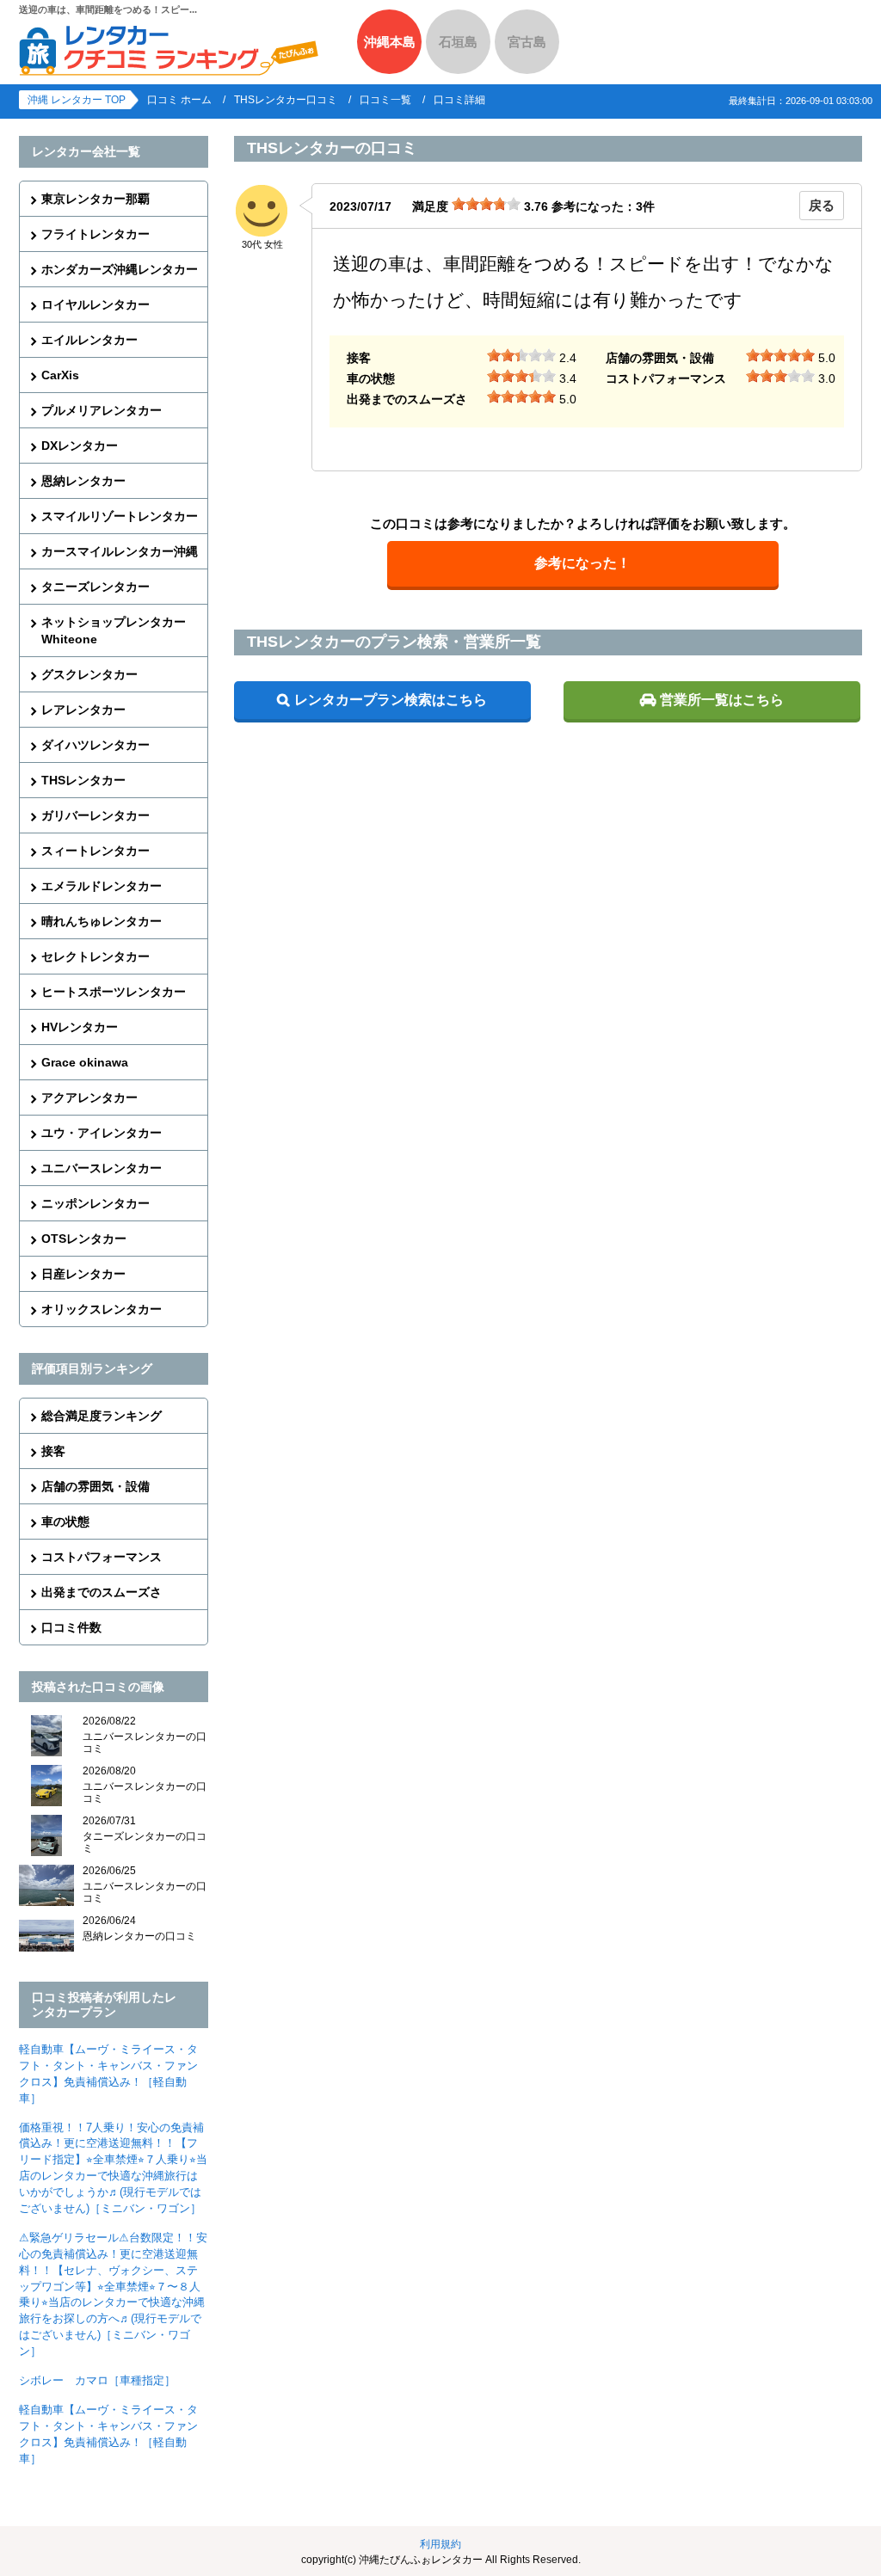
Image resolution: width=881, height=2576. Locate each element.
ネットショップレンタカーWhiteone (114, 630)
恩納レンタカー (83, 481)
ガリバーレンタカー (95, 815)
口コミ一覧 (385, 100)
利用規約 (440, 2544)
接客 (53, 1451)
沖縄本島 (390, 42)
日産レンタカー (83, 1274)
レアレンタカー (83, 710)
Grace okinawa (85, 1062)
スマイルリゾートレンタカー (120, 516)
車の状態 (65, 1522)
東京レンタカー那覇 (95, 199)
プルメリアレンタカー (102, 410)
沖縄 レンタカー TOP (77, 100)
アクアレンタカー (89, 1097)
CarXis (60, 375)
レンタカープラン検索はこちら (391, 700)
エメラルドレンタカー (102, 886)
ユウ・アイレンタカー (102, 1133)
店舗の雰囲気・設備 (95, 1486)
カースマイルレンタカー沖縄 (120, 551)
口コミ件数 (71, 1627)
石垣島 (458, 42)
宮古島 (527, 42)
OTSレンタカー (84, 1239)
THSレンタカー (83, 780)
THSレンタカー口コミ (286, 100)
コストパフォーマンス (102, 1557)
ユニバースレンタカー (102, 1168)
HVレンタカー (80, 1027)
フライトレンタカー (95, 234)
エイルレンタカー (89, 340)
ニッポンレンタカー (95, 1203)
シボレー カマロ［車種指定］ (97, 2380)
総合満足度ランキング (102, 1416)
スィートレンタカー (95, 851)
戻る (822, 205)
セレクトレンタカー (95, 956)
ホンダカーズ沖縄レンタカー (120, 269)
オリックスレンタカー (102, 1309)
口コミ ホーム (179, 100)
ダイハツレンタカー (95, 745)
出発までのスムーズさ (102, 1592)
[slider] (486, 204)
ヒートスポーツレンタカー (114, 992)
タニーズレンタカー (95, 587)
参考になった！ (582, 563)
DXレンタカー (80, 446)
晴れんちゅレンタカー (102, 921)
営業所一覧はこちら (722, 700)
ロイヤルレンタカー (95, 304)
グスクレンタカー (89, 674)
